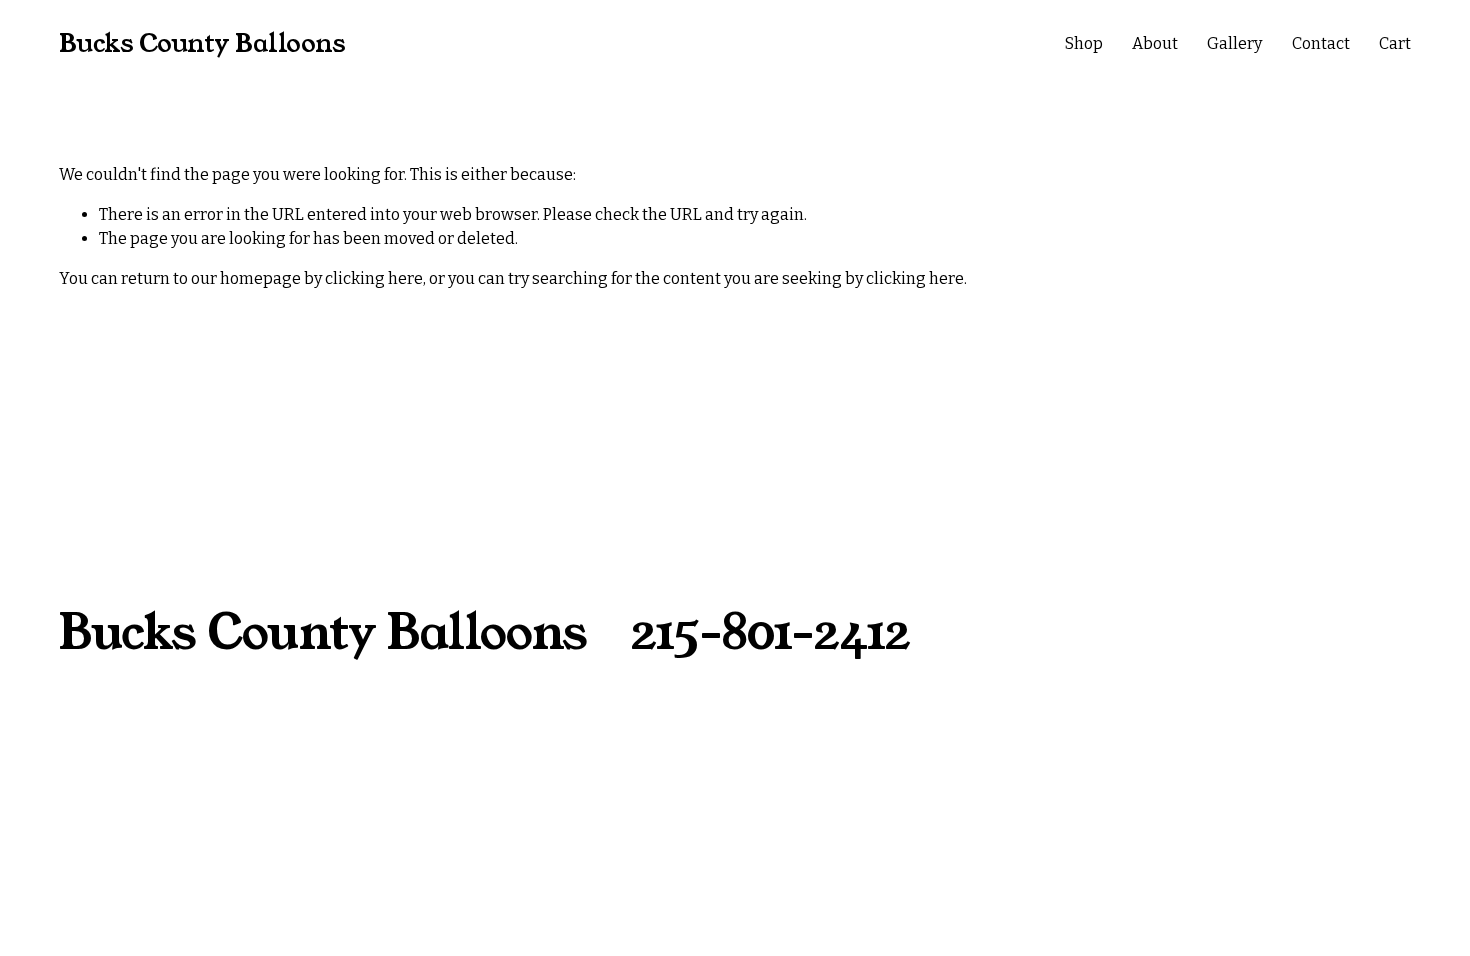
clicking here (374, 278)
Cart (1395, 43)
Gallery (1234, 43)
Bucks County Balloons (202, 43)
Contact (1321, 43)
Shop (1084, 43)
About (1155, 43)
